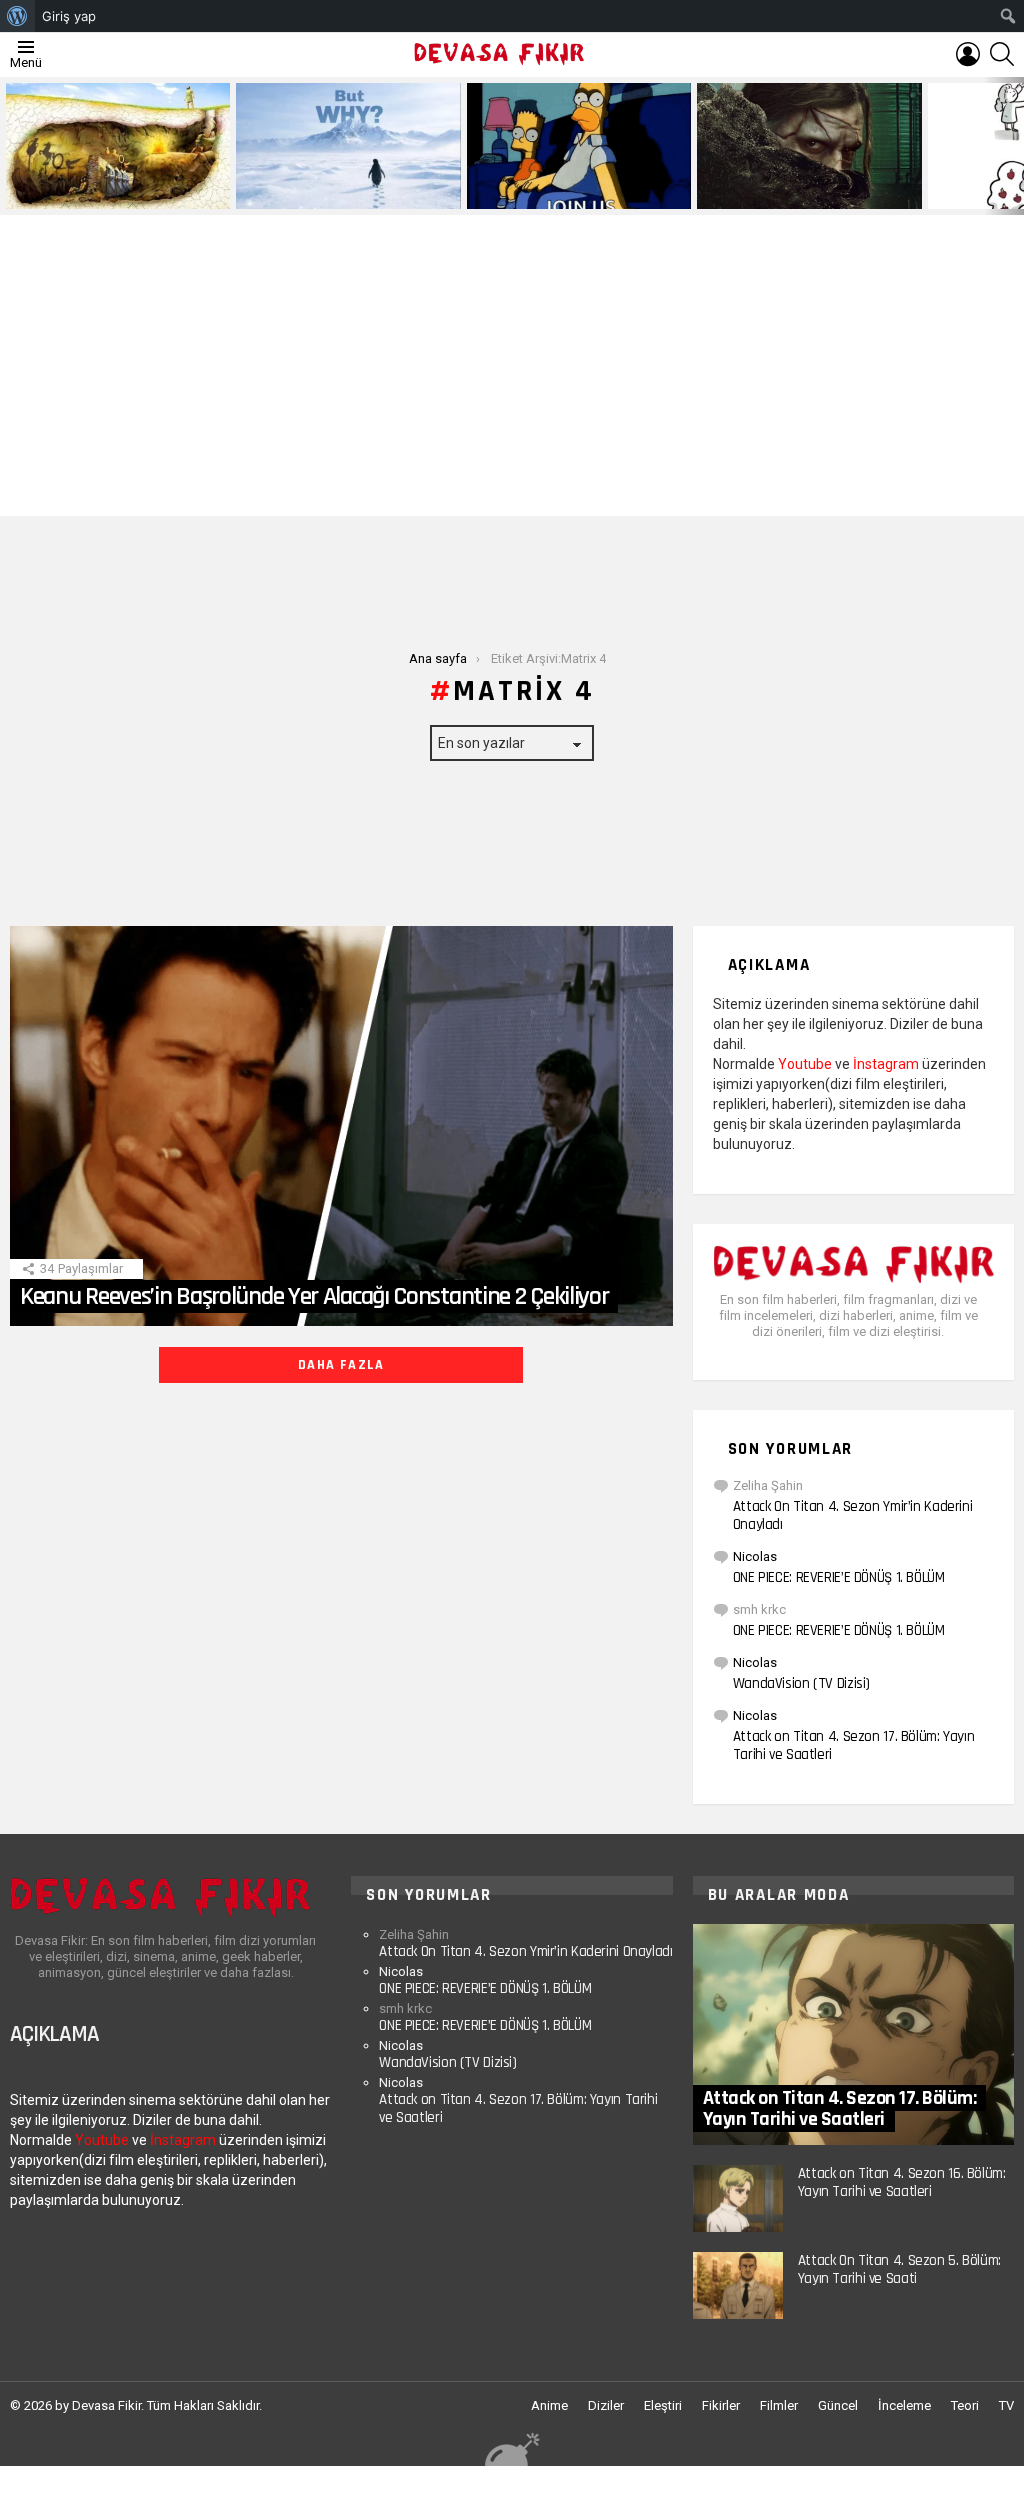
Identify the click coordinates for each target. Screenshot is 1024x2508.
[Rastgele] (512, 2448)
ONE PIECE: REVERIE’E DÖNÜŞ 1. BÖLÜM (839, 1577)
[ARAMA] (1002, 54)
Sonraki (1014, 146)
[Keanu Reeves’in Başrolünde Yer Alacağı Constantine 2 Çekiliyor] (341, 1126)
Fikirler (721, 2405)
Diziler (606, 2405)
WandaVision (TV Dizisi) (801, 1683)
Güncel (838, 2405)
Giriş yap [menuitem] (69, 16)
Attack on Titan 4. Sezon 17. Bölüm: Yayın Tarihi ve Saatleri (854, 1745)
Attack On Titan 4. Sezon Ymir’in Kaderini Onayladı (853, 1515)
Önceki (10, 146)
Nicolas (755, 1556)
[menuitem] (17, 16)
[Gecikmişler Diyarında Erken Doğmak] (348, 146)
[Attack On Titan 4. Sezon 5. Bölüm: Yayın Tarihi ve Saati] (738, 2285)
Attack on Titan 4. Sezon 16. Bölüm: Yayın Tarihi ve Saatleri (902, 2182)
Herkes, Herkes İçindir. (540, 192)
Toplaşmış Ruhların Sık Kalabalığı (796, 192)
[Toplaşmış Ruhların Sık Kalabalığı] (809, 146)
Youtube (805, 1064)
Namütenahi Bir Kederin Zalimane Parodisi (104, 186)
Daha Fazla (341, 1365)
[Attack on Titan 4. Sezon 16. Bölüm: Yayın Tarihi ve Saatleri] (738, 2198)
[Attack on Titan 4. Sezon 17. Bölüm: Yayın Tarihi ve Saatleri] (853, 2034)
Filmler (779, 2405)
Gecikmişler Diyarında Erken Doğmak (344, 192)
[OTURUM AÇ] (968, 54)
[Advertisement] (512, 366)
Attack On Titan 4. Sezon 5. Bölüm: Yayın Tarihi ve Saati (899, 2269)
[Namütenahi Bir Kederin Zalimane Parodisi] (118, 146)
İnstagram (886, 1064)
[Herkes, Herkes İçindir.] (579, 146)
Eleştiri (663, 2405)
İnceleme (904, 2405)
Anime (549, 2405)
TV (1006, 2405)
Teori (965, 2405)
